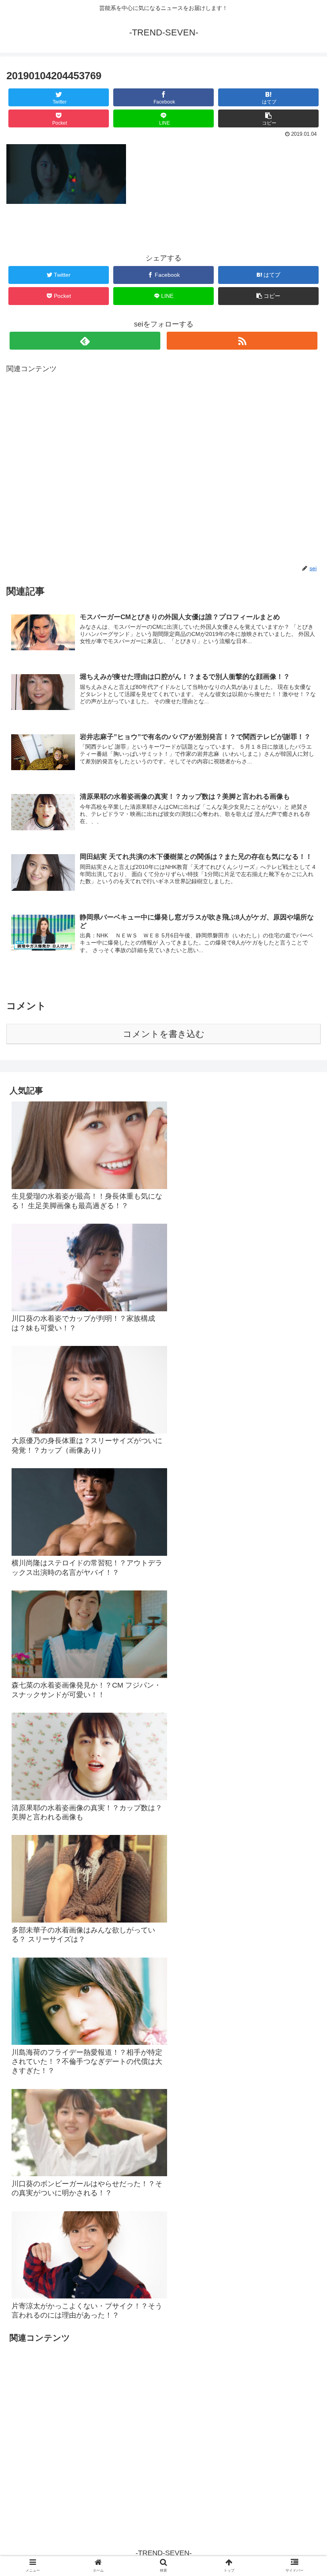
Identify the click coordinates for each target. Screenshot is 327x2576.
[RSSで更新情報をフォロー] (242, 341)
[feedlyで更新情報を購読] (85, 341)
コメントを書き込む (164, 1034)
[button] (302, 1401)
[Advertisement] (163, 469)
